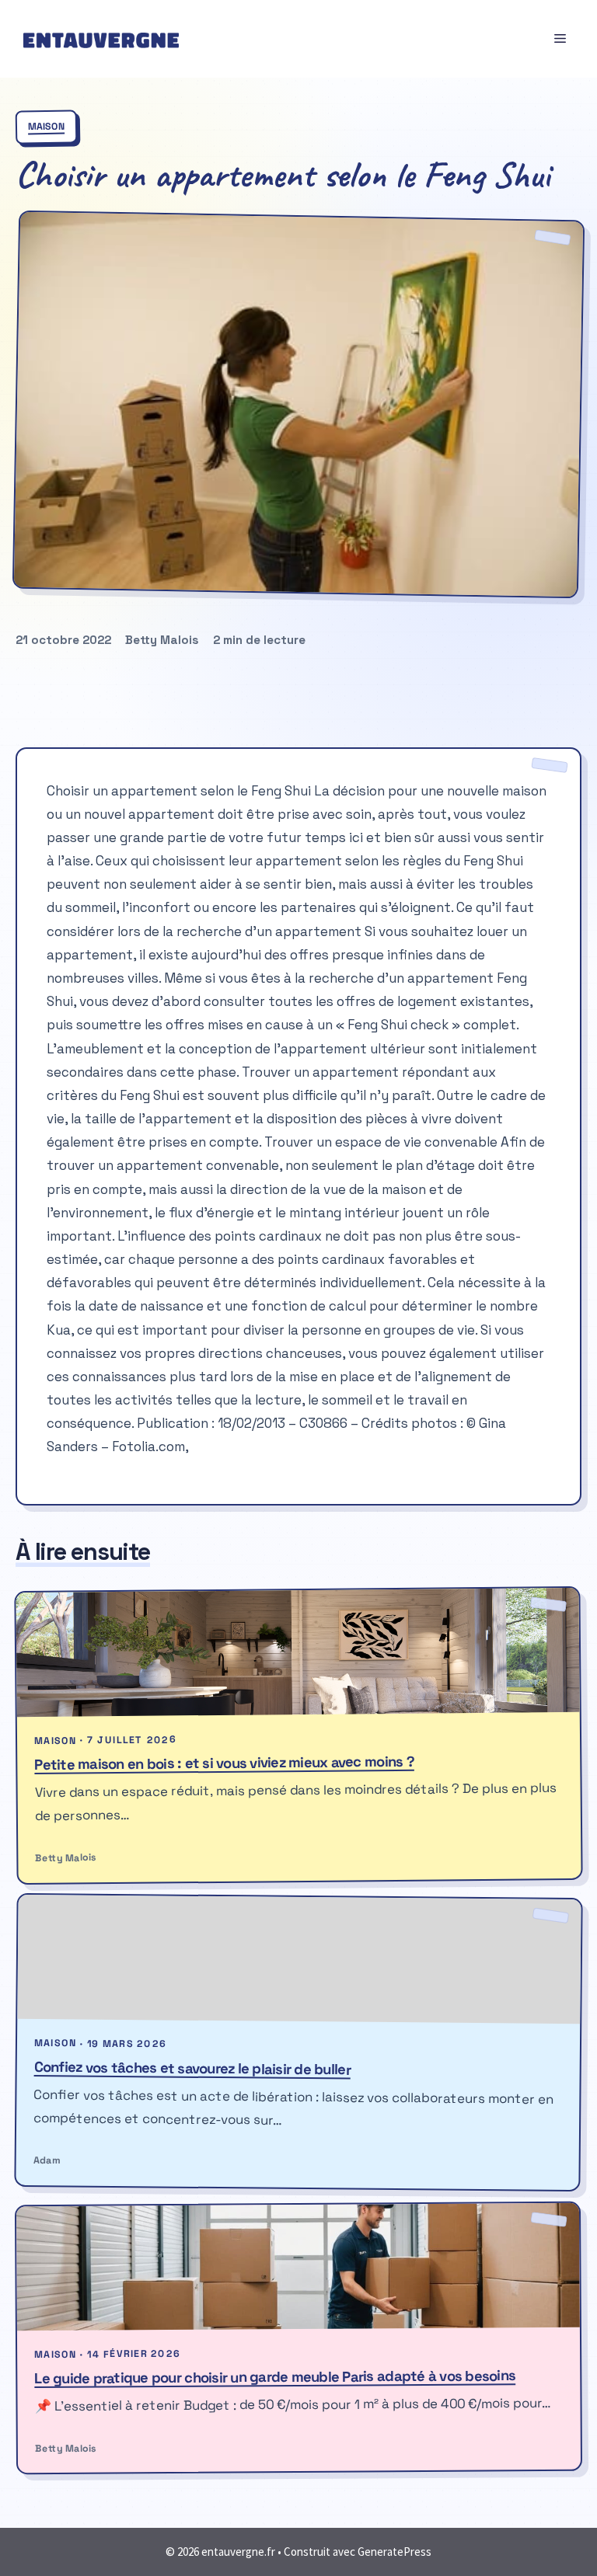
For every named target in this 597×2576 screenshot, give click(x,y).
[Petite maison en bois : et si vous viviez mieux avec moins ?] (297, 1652)
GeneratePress (395, 2552)
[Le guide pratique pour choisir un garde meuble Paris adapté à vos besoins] (298, 2267)
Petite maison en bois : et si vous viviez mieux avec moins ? (224, 1762)
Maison (46, 127)
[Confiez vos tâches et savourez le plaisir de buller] (299, 1959)
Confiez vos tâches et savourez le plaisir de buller (192, 2068)
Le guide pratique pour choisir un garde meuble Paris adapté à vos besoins (275, 2377)
